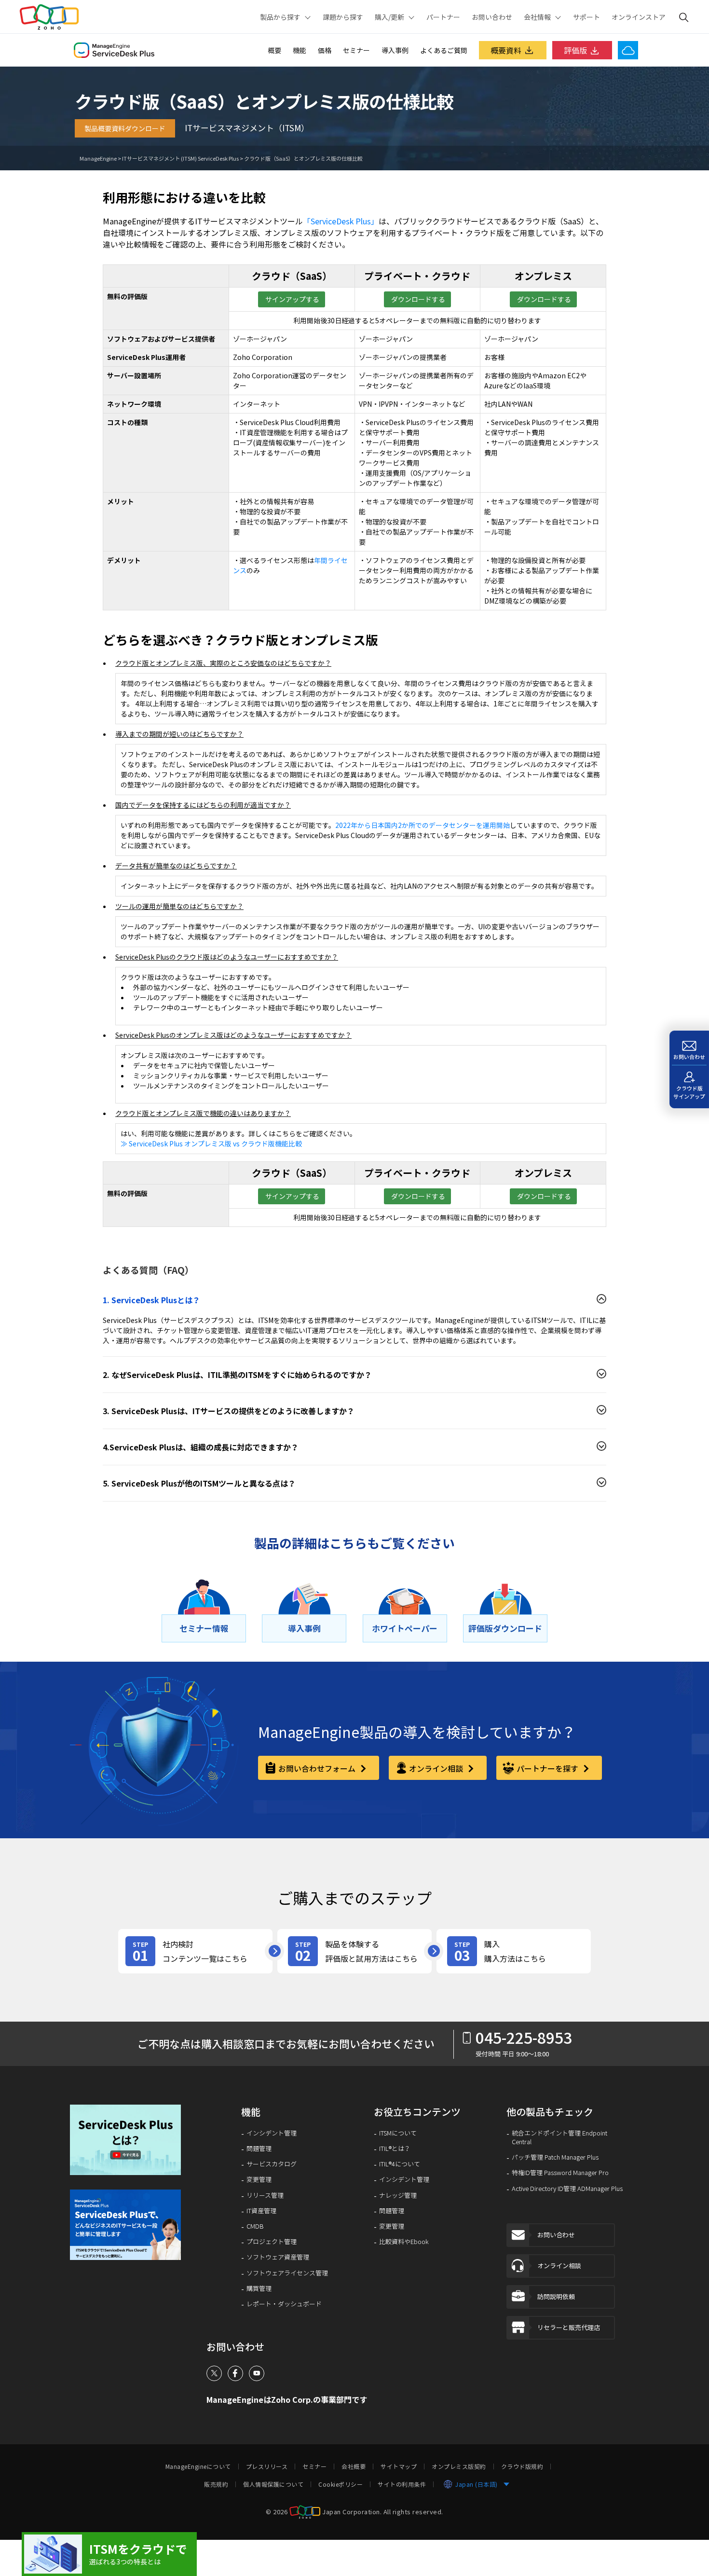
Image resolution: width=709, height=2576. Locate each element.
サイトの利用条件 (402, 2484)
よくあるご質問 (444, 50)
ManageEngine (98, 158)
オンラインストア (639, 17)
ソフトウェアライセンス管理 (287, 2273)
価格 (325, 50)
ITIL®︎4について (400, 2164)
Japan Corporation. (352, 2512)
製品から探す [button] (280, 17)
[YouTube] (257, 2373)
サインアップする (292, 299)
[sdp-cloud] (109, 2554)
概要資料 (506, 50)
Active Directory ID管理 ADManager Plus (567, 2189)
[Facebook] (235, 2373)
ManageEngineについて (198, 2466)
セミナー (356, 50)
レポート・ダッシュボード (284, 2304)
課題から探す (343, 17)
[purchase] (514, 1951)
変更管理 (259, 2179)
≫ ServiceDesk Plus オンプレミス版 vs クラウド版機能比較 (211, 1143)
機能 (300, 50)
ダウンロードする (417, 299)
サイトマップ (399, 2466)
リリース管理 (265, 2195)
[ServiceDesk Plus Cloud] (628, 50)
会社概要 (354, 2466)
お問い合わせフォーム (318, 1768)
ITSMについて (398, 2133)
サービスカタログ (272, 2164)
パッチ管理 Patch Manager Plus (555, 2157)
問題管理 (259, 2149)
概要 (274, 50)
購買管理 (259, 2288)
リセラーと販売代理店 (569, 2327)
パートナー (443, 17)
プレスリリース (267, 2466)
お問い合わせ (492, 17)
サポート (586, 17)
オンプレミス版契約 (459, 2466)
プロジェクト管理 (272, 2242)
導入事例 (395, 50)
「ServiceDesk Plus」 (341, 221)
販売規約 (216, 2484)
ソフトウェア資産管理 (278, 2257)
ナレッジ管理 (398, 2195)
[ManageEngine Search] (684, 17)
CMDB (255, 2226)
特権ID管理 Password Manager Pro (560, 2173)
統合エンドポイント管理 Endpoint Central (559, 2137)
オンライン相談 (437, 1768)
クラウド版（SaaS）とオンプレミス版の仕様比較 (303, 158)
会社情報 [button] (537, 17)
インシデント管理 (272, 2133)
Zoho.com (49, 17)
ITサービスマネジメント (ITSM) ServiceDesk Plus (180, 158)
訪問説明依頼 (556, 2296)
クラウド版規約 (522, 2466)
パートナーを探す (548, 1768)
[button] (129, 2140)
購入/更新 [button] (389, 17)
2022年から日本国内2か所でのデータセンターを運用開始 (423, 825)
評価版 (575, 50)
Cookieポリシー (341, 2484)
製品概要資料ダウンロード (125, 128)
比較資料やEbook (404, 2242)
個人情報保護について (273, 2484)
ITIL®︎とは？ (395, 2149)
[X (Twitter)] (214, 2373)
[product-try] (354, 1951)
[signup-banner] (129, 2225)
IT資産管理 (261, 2211)
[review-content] (195, 1951)
